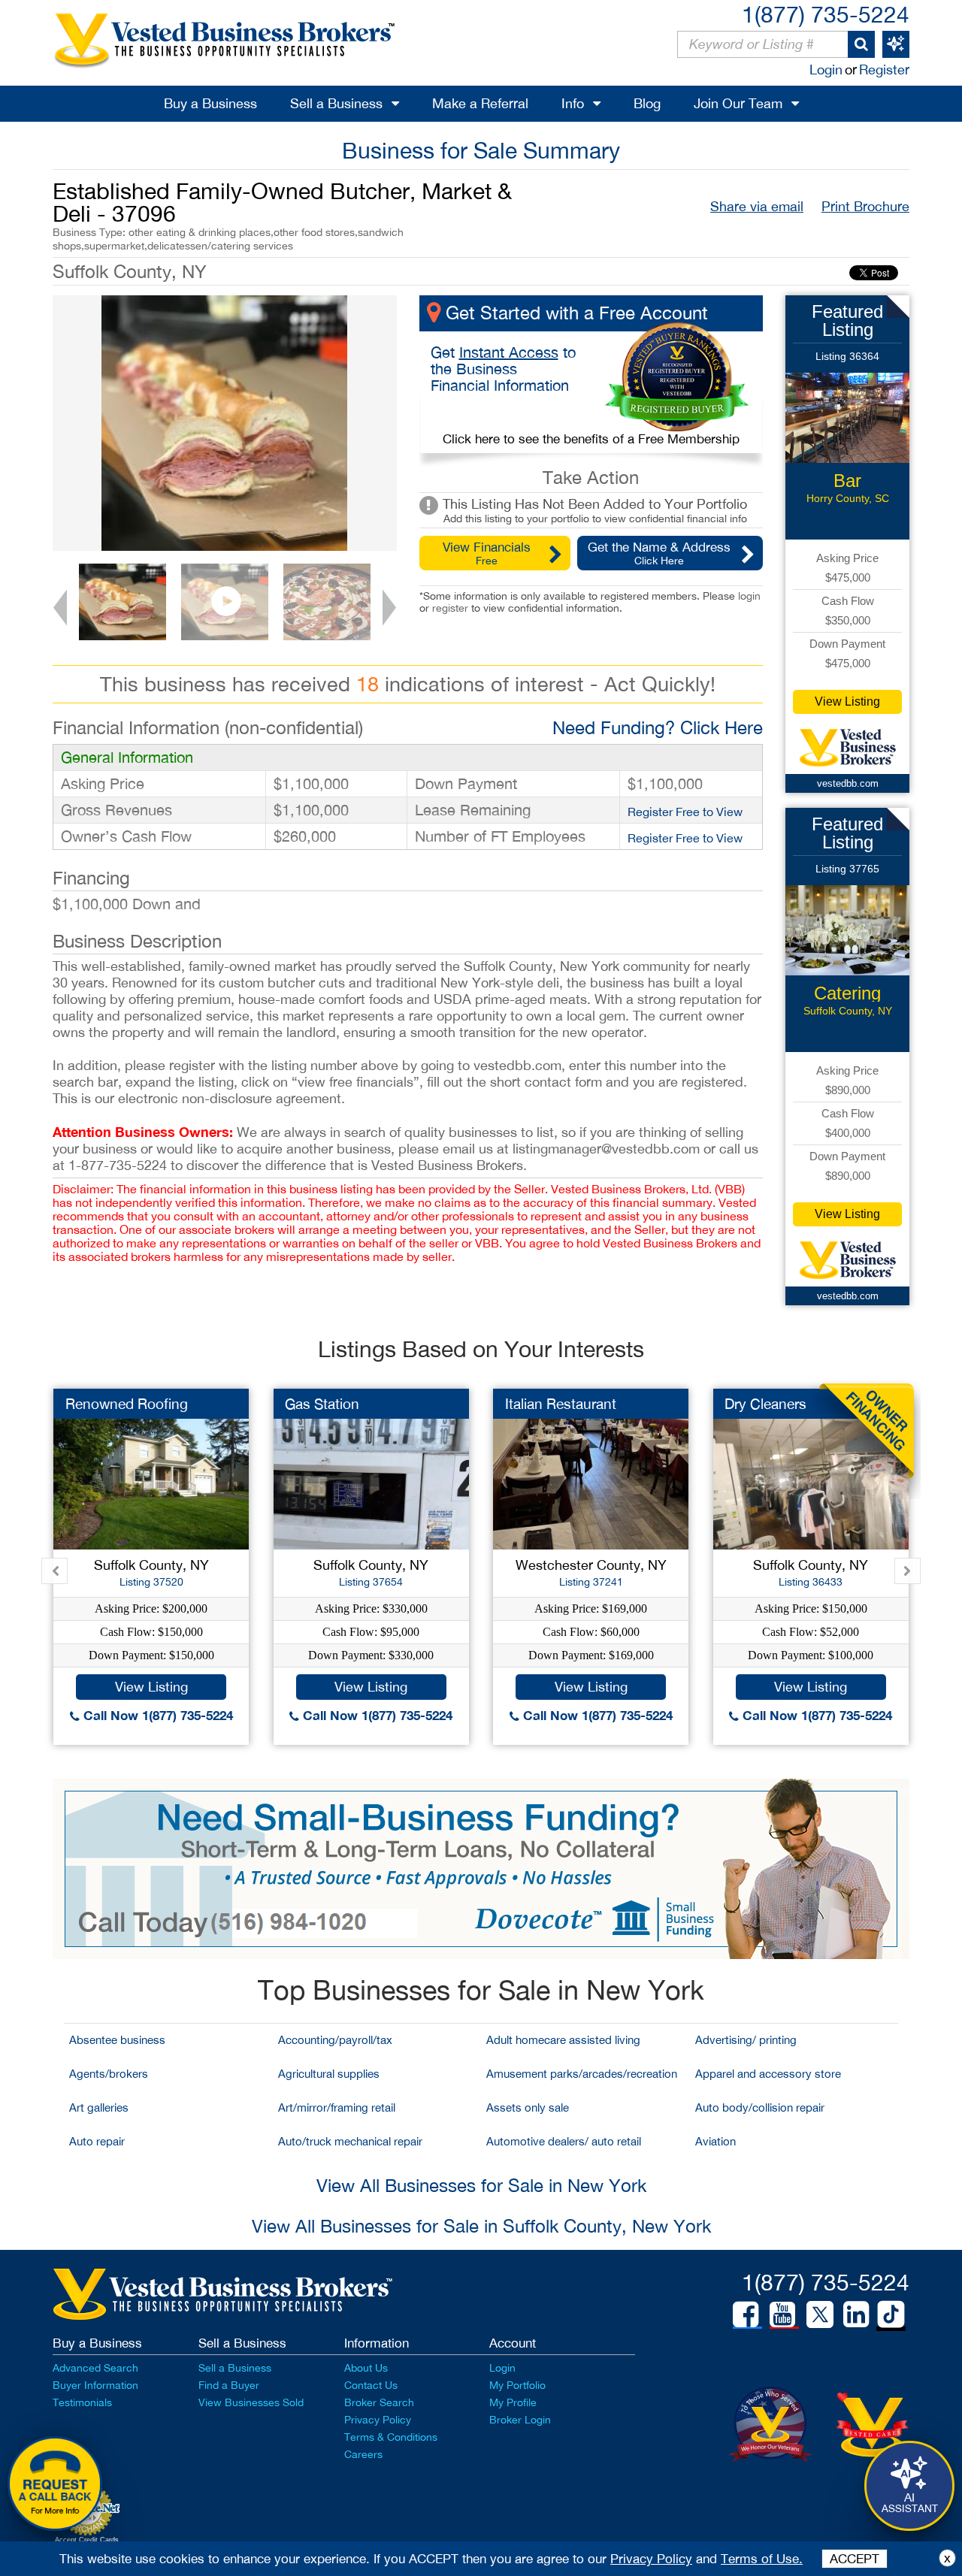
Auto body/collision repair (760, 2107)
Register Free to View (685, 812)
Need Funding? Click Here (658, 727)
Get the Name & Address (659, 553)
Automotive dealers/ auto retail (564, 2141)
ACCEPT (855, 2559)
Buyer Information (95, 2385)
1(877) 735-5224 (826, 14)
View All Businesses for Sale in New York (481, 2185)
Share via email (757, 206)
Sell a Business (336, 103)
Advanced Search (95, 2368)
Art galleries (99, 2107)
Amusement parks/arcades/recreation (582, 2074)
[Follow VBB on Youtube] (782, 2314)
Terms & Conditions (391, 2437)
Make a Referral (480, 103)
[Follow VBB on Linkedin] (856, 2314)
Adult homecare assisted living (563, 2040)
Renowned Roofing (127, 1404)
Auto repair (97, 2141)
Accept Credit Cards (87, 2540)
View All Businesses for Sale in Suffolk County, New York (481, 2226)
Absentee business (117, 2040)
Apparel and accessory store (768, 2074)
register (450, 608)
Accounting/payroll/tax (335, 2040)
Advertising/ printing (746, 2040)
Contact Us (371, 2385)
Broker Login (520, 2420)
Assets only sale (528, 2107)
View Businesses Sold (251, 2402)
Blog (647, 103)
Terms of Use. (762, 2559)
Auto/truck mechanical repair (350, 2141)
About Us (366, 2368)
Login (826, 70)
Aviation (715, 2141)
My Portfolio (517, 2385)
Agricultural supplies (329, 2074)
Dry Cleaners (765, 1404)
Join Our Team (738, 103)
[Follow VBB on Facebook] (746, 2314)
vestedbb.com (848, 783)
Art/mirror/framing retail (337, 2107)
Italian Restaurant (561, 1404)
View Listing (847, 701)
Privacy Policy (378, 2420)
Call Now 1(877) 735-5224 (156, 1715)
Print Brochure (865, 206)
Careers (363, 2454)
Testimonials (82, 2402)
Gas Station (322, 1404)
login (749, 596)
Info (573, 103)
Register (884, 70)
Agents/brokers (109, 2074)
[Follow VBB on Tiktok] (891, 2315)
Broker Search (379, 2402)
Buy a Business (210, 103)
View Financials (487, 553)
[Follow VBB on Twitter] (820, 2314)
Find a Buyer (229, 2385)
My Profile (513, 2402)
